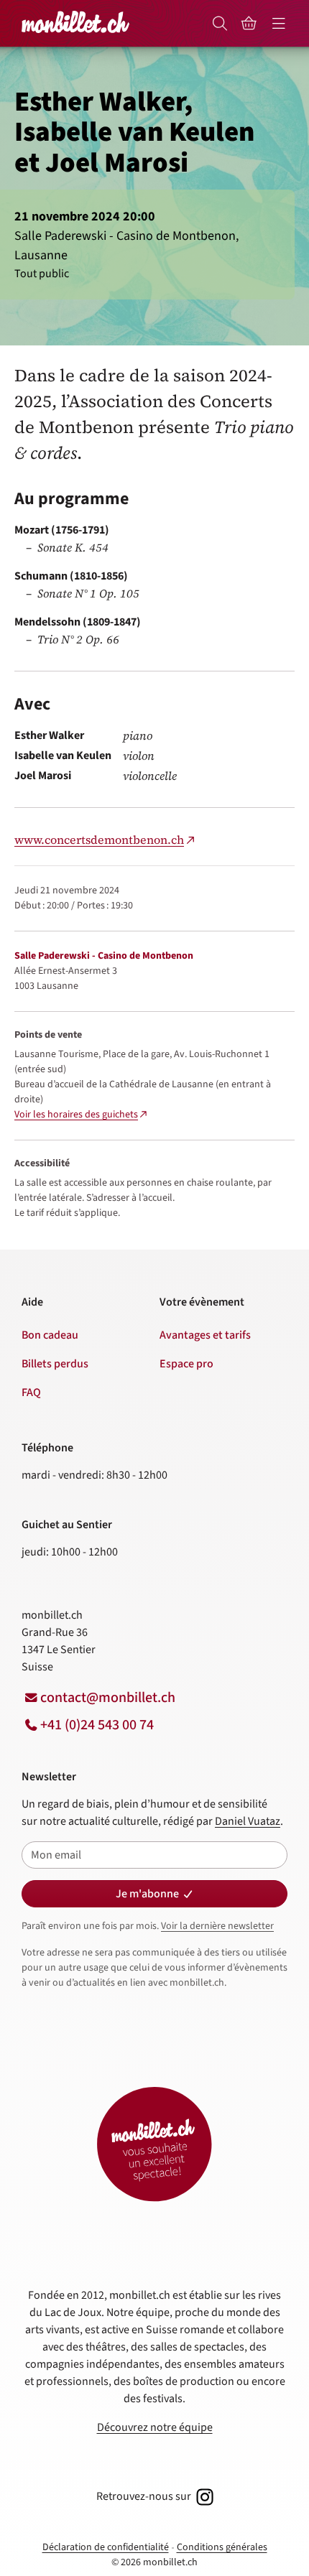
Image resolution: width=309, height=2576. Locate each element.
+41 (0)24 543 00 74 (97, 1725)
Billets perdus (55, 1364)
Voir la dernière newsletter (217, 1926)
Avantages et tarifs (205, 1335)
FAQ (31, 1392)
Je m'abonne (147, 1894)
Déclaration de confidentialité (106, 2547)
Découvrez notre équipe (155, 2427)
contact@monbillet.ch (108, 1698)
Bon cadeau (50, 1335)
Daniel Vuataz (248, 1821)
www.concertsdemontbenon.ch (99, 840)
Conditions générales (222, 2547)
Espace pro (186, 1364)
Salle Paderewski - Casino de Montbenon (104, 956)
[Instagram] (203, 2496)
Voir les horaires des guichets (76, 1115)
